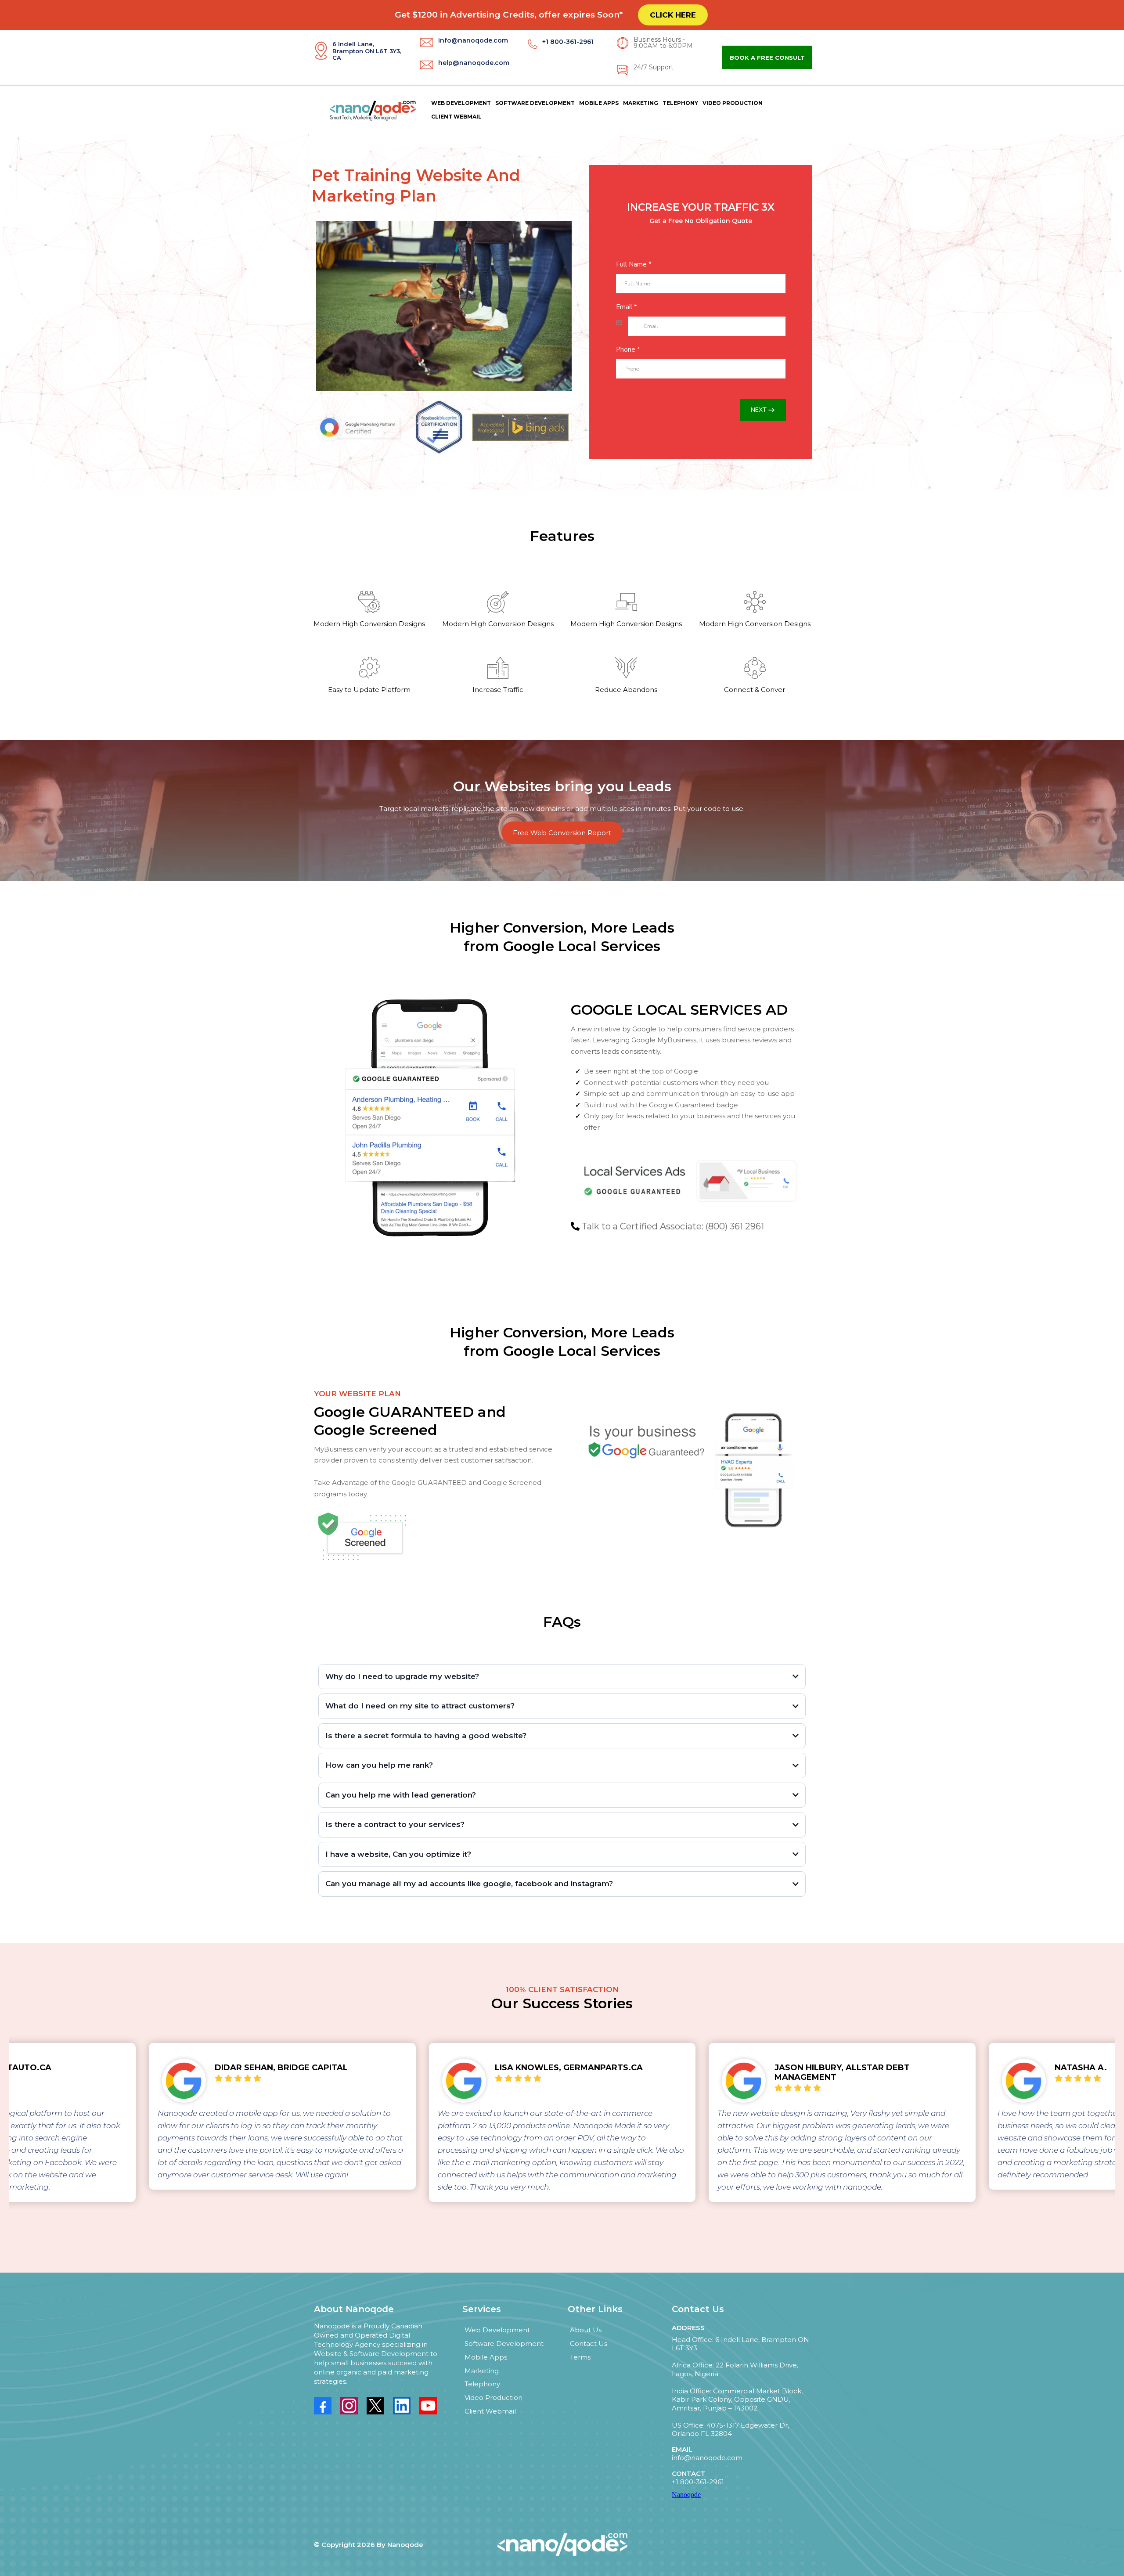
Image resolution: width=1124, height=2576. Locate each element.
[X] (375, 2406)
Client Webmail (456, 117)
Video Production (733, 103)
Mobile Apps (599, 103)
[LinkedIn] (402, 2406)
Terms (580, 2357)
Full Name (634, 264)
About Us (586, 2330)
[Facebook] (323, 2406)
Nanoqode (686, 2495)
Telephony (680, 103)
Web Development (461, 103)
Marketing (641, 103)
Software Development (535, 103)
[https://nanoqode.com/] (367, 110)
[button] (763, 410)
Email (627, 307)
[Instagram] (349, 2406)
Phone (628, 349)
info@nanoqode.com (707, 2458)
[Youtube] (428, 2406)
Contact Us (589, 2344)
